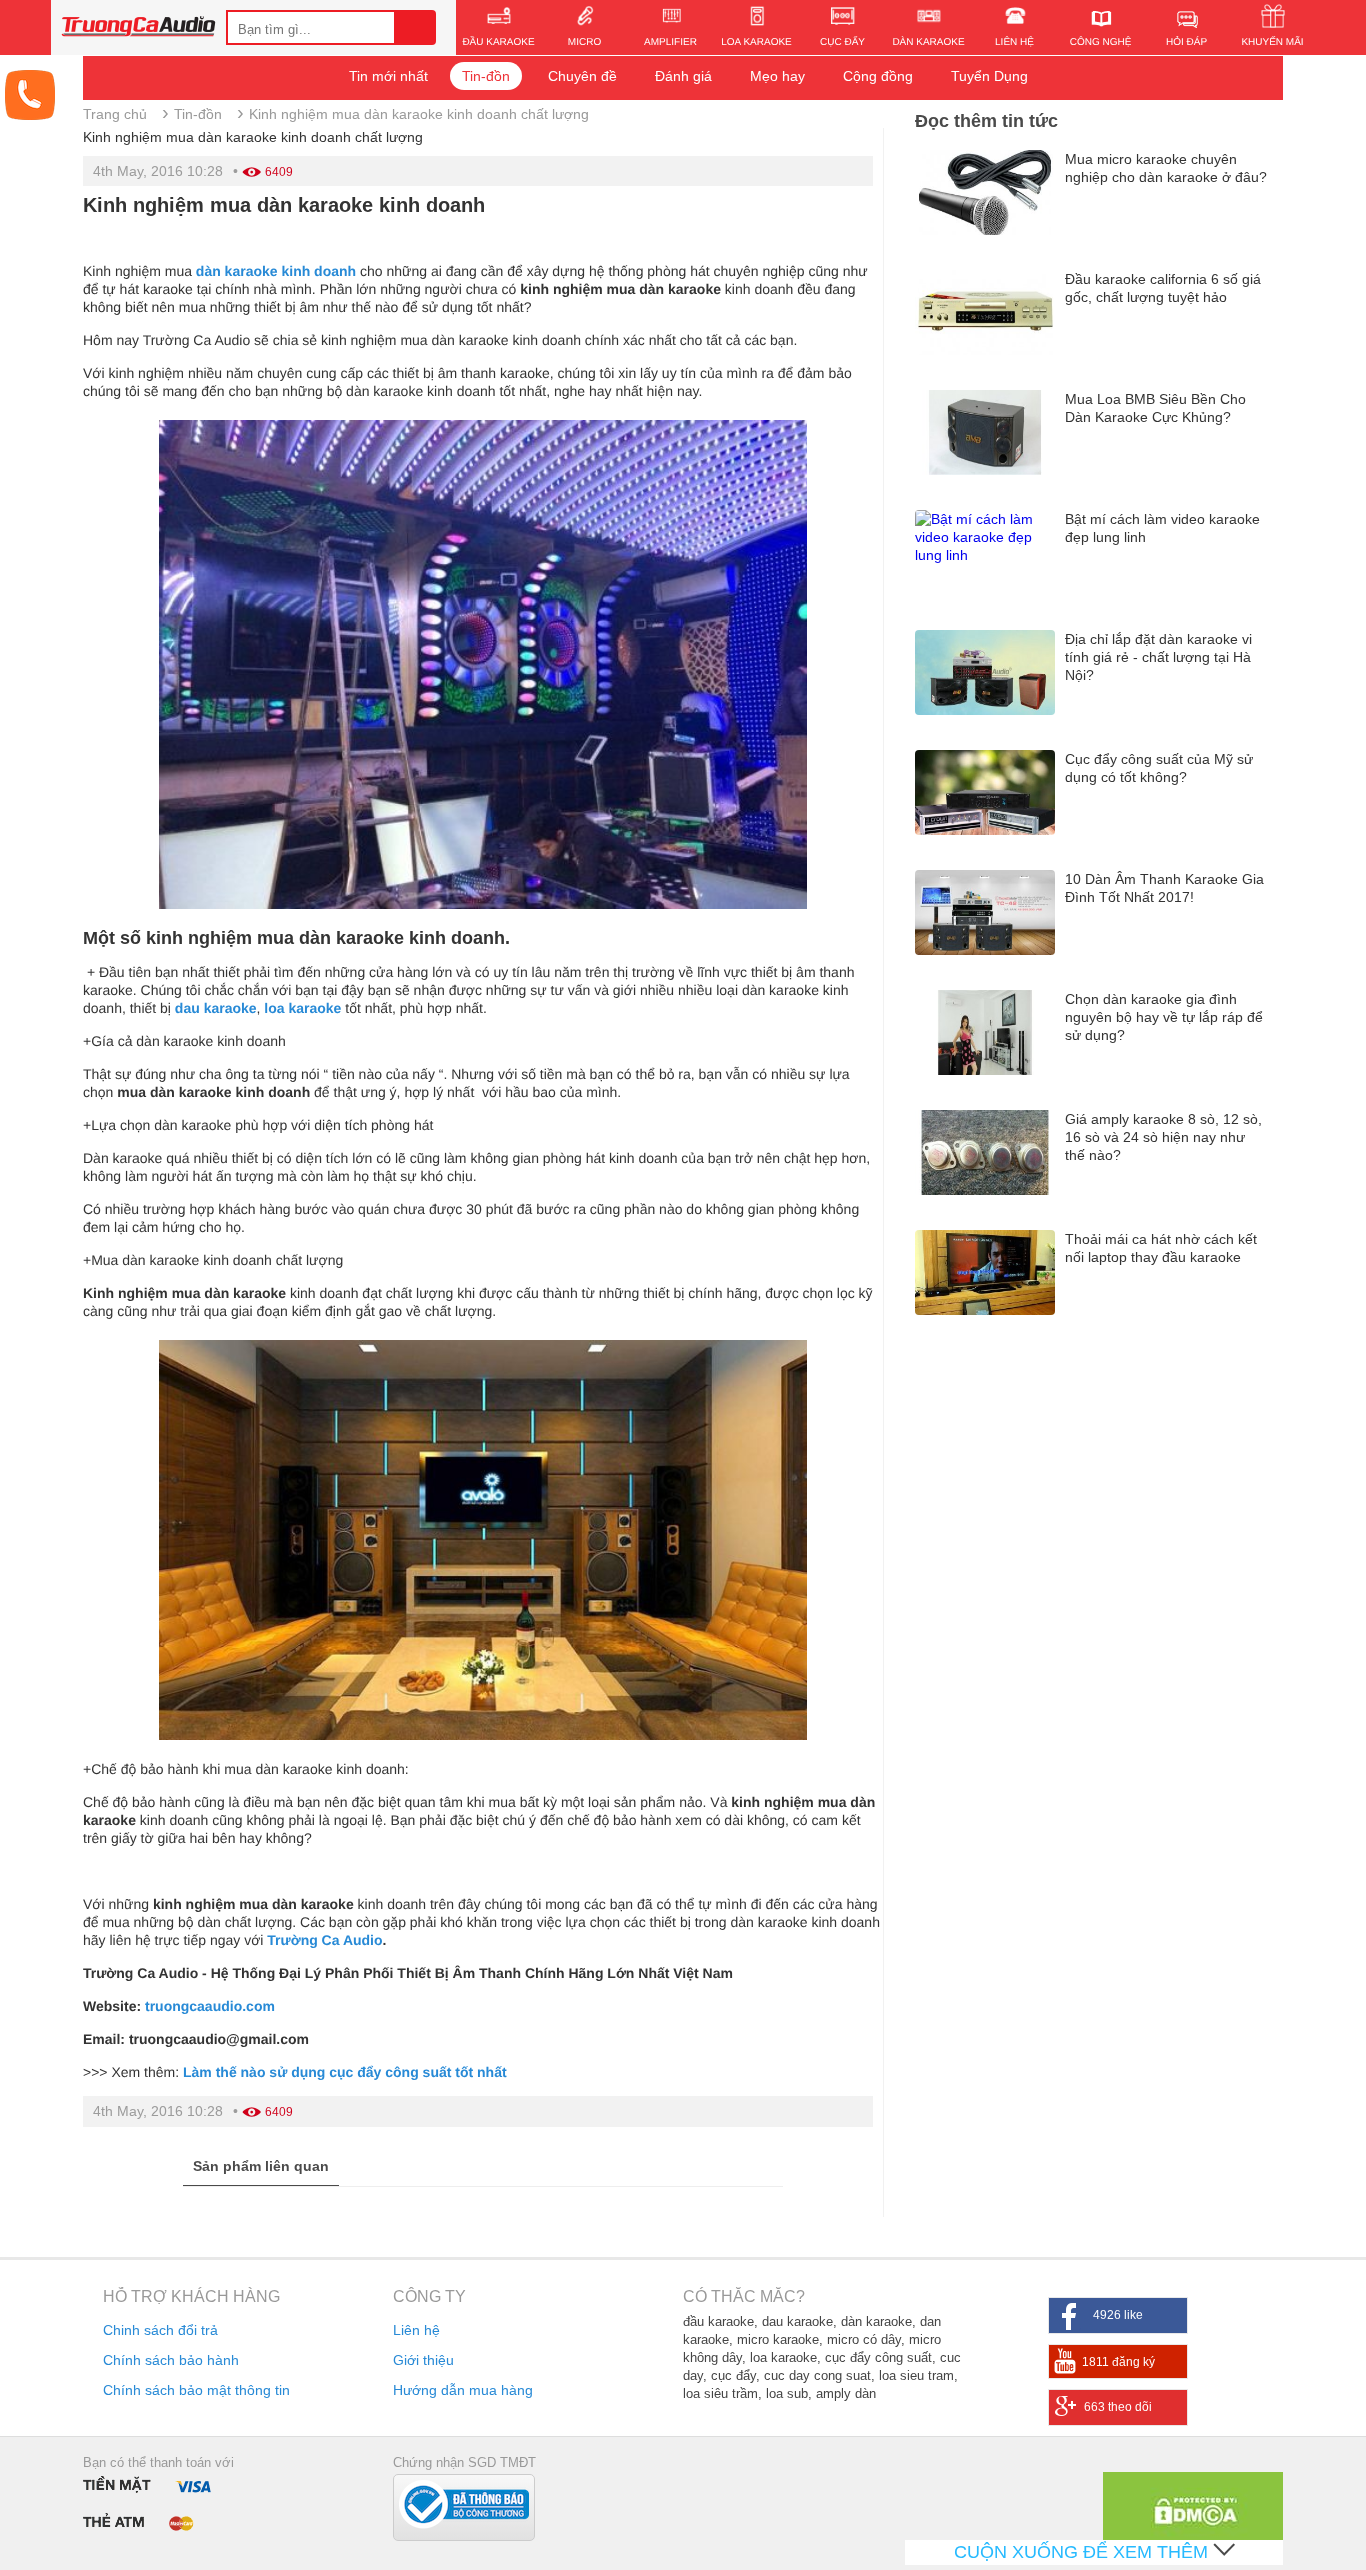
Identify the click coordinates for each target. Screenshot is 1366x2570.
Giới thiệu (423, 2360)
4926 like (1118, 2315)
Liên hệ (416, 2330)
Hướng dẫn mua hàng (463, 2390)
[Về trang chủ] (138, 29)
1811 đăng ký (1118, 2362)
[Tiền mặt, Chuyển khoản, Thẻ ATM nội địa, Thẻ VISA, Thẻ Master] (152, 2502)
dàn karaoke (237, 271)
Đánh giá (683, 76)
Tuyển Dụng (989, 76)
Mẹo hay (777, 76)
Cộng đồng (878, 76)
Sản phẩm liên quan (261, 2166)
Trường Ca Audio (324, 1940)
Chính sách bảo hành (171, 2360)
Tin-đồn (486, 76)
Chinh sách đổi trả (160, 2330)
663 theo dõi (1118, 2407)
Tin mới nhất (388, 76)
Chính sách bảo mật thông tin (196, 2390)
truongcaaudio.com (210, 2006)
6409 (279, 172)
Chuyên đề (582, 76)
